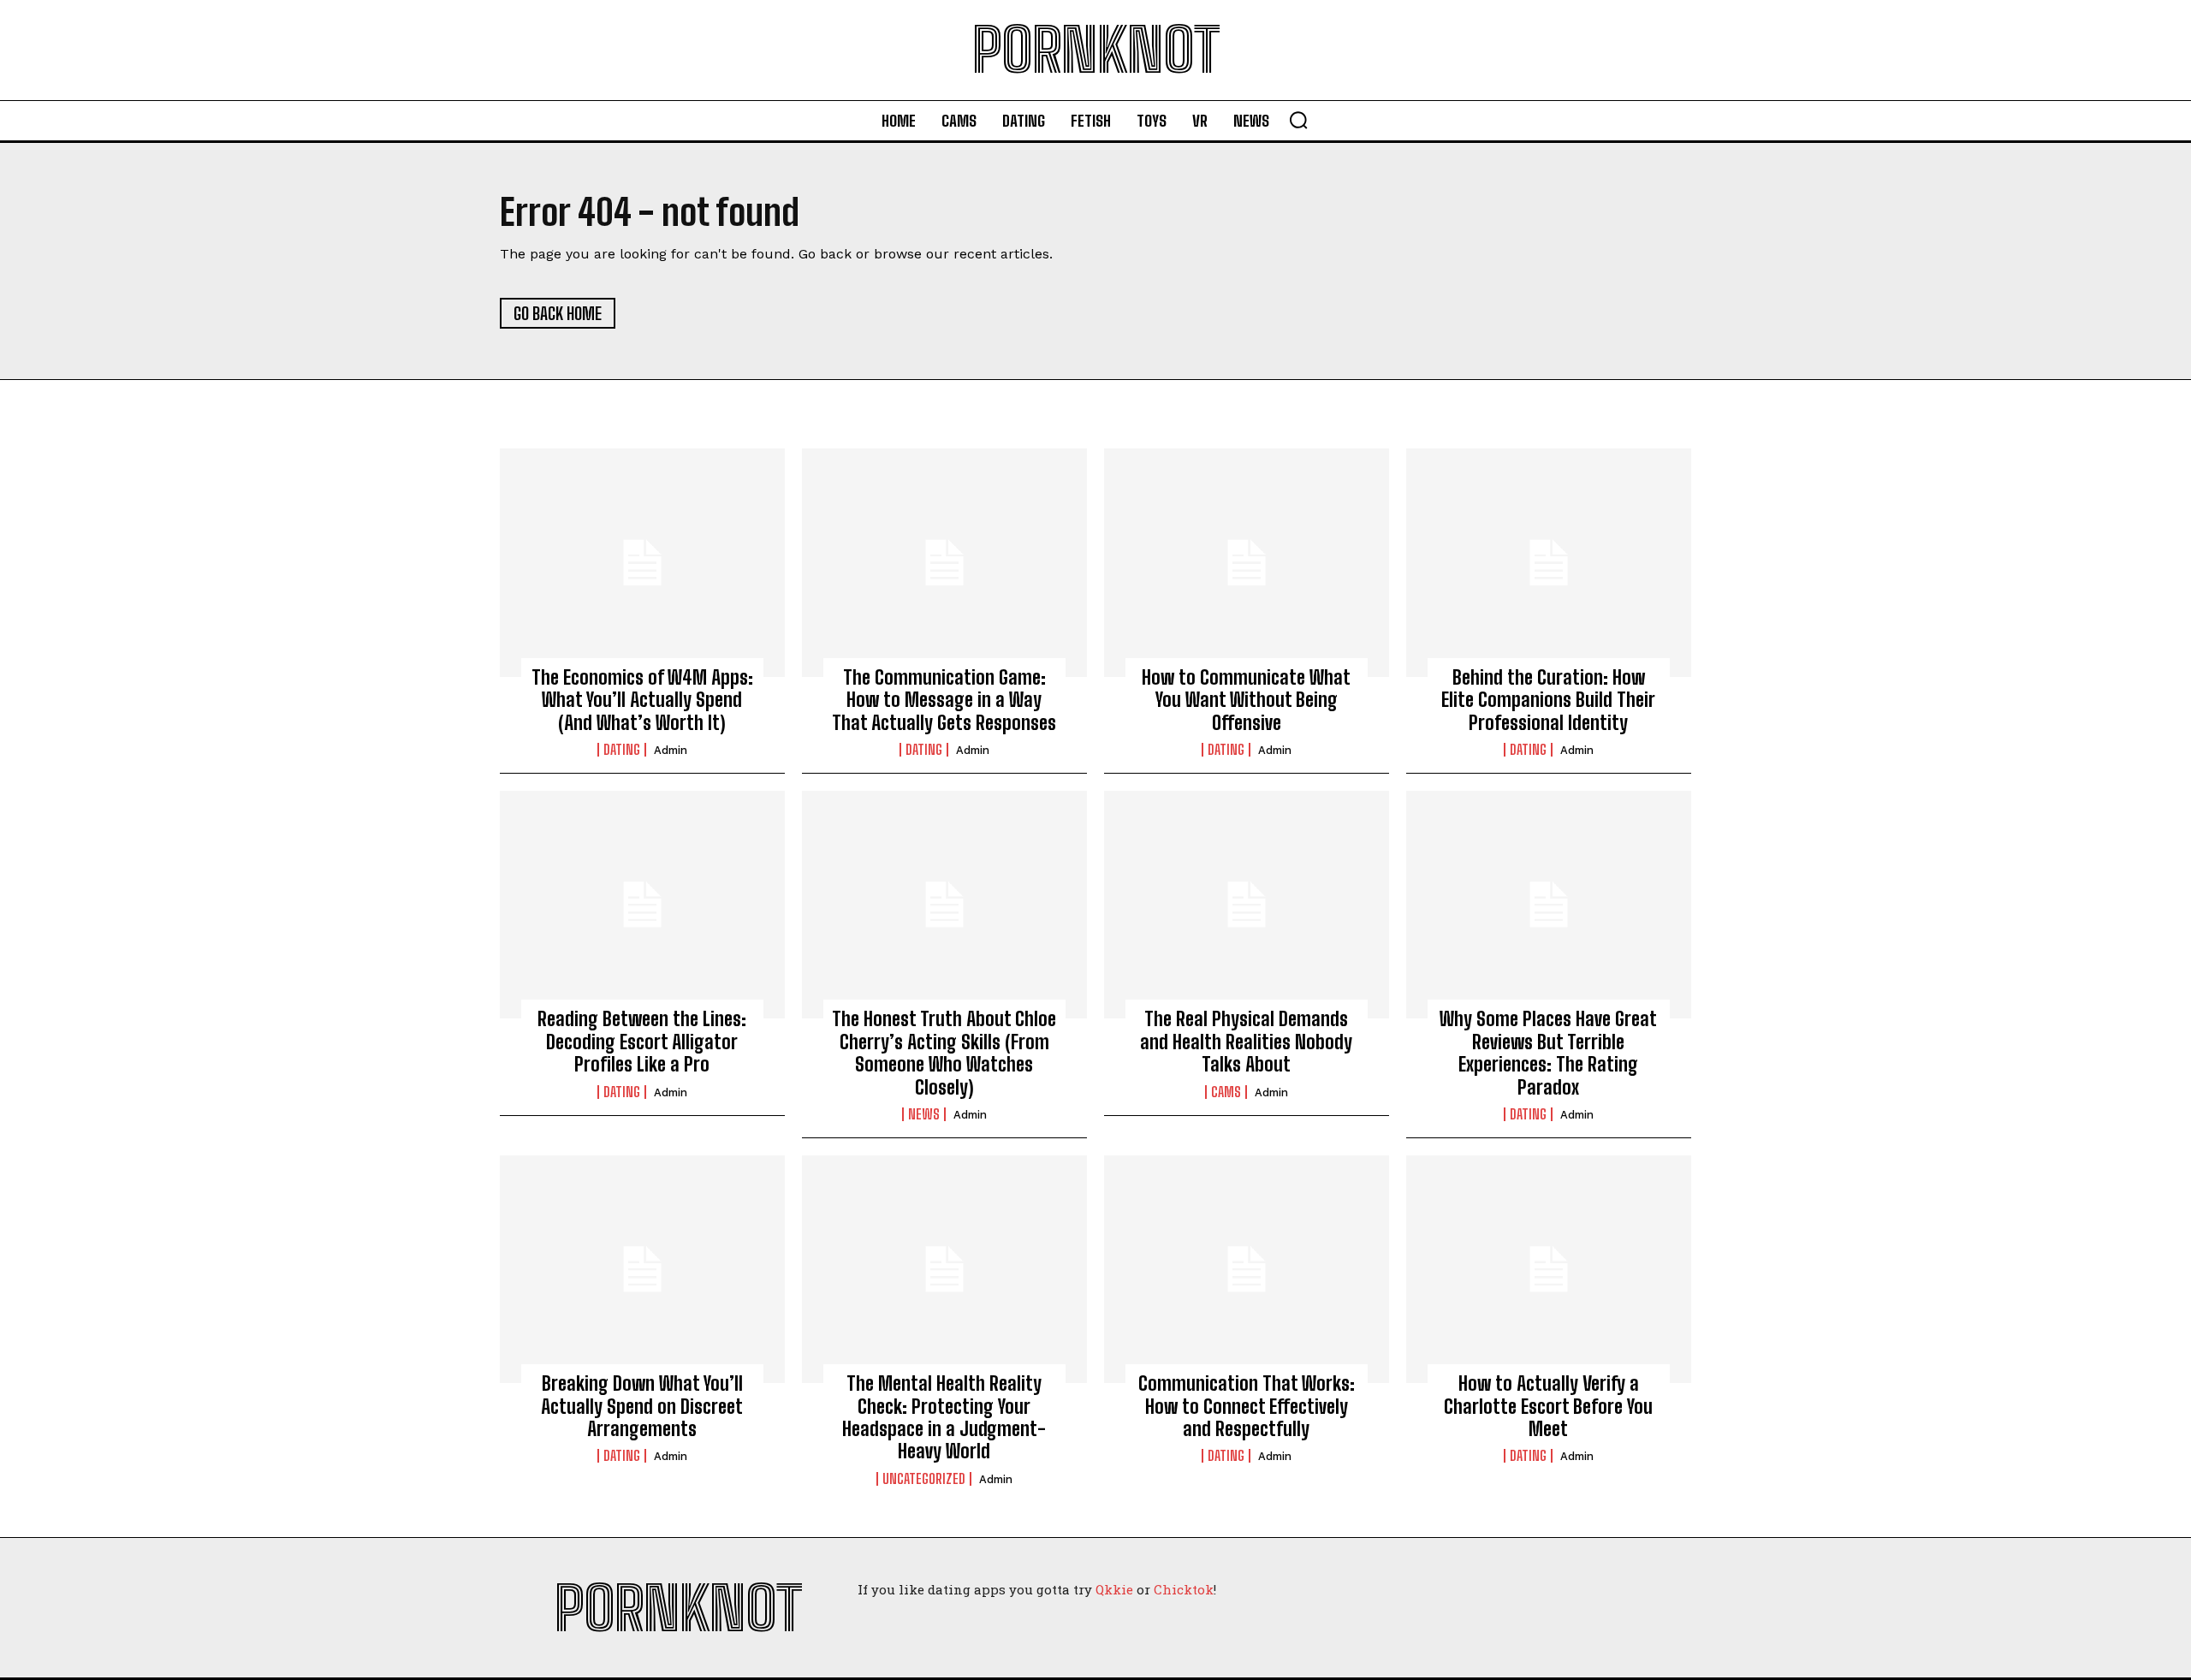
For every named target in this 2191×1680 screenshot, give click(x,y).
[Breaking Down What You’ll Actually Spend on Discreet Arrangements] (642, 1269)
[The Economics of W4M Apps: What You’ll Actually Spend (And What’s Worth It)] (642, 562)
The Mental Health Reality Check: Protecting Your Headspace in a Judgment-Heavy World (944, 1417)
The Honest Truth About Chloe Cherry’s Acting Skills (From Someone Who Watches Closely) (944, 1053)
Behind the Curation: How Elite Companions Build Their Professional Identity (1548, 700)
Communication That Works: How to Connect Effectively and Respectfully (1247, 1406)
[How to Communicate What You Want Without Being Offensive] (1247, 562)
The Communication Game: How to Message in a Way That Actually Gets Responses (944, 700)
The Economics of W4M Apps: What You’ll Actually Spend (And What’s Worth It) (642, 700)
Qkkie (1114, 1589)
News (924, 1114)
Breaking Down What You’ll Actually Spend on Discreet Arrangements (642, 1406)
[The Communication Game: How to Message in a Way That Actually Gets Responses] (944, 562)
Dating (622, 750)
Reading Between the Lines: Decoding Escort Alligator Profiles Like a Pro (642, 1042)
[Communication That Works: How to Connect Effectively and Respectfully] (1247, 1269)
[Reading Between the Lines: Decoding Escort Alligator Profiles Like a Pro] (642, 905)
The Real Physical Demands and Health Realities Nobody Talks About (1246, 1042)
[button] (1298, 120)
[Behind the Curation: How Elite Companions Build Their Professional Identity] (1549, 562)
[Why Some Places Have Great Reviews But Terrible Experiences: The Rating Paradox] (1549, 905)
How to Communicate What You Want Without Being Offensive (1246, 700)
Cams (1226, 1092)
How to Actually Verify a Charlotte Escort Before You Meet (1548, 1406)
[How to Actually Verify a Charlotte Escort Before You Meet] (1549, 1269)
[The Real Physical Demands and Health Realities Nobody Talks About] (1247, 905)
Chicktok (1184, 1589)
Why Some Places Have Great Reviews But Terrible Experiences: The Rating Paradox (1548, 1053)
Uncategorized (924, 1479)
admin (671, 750)
